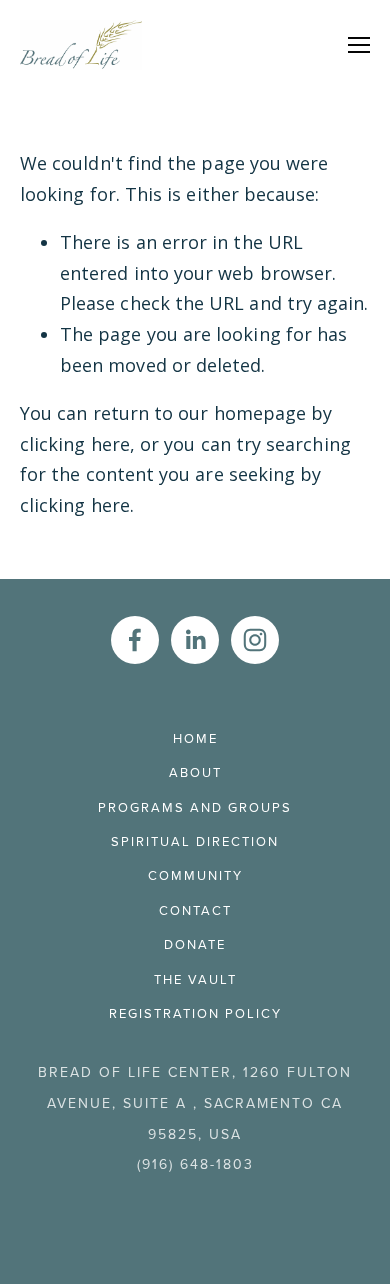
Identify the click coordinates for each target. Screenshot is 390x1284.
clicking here (75, 444)
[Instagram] (255, 640)
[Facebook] (135, 640)
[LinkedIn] (195, 640)
